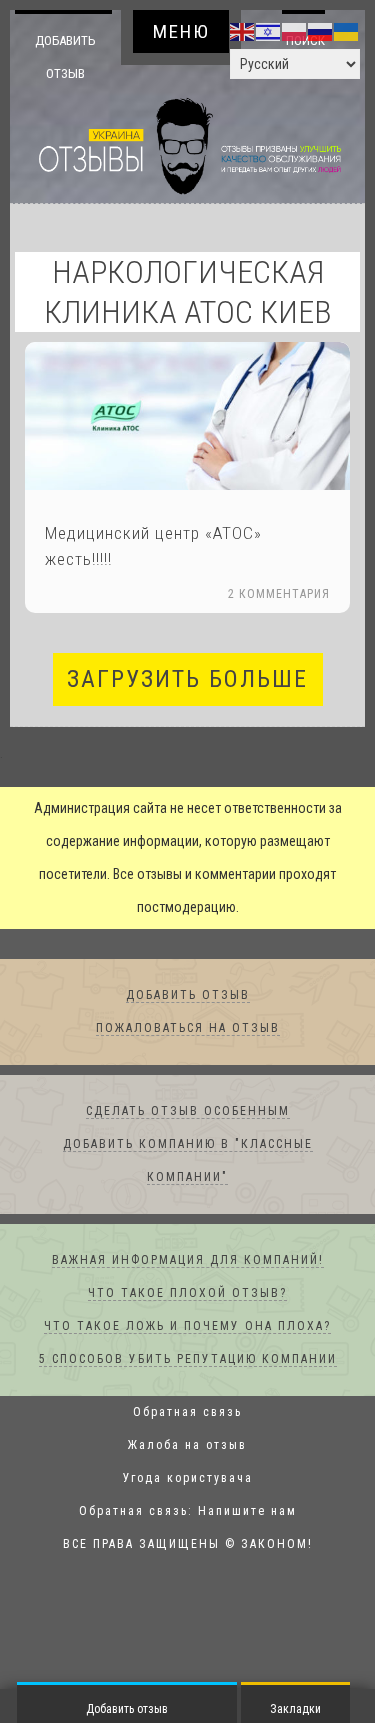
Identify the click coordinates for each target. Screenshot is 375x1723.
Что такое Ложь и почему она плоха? (187, 1327)
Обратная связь (187, 1413)
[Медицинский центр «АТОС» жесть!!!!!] (187, 417)
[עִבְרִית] (269, 31)
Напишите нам (247, 1512)
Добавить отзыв (65, 56)
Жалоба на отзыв (187, 1446)
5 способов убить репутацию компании (188, 1360)
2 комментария (279, 595)
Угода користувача (188, 1479)
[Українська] (347, 31)
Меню (181, 31)
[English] (243, 31)
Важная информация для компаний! (188, 1261)
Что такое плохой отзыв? (187, 1294)
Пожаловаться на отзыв (188, 1029)
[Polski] (295, 31)
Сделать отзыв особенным (188, 1112)
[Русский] (321, 31)
